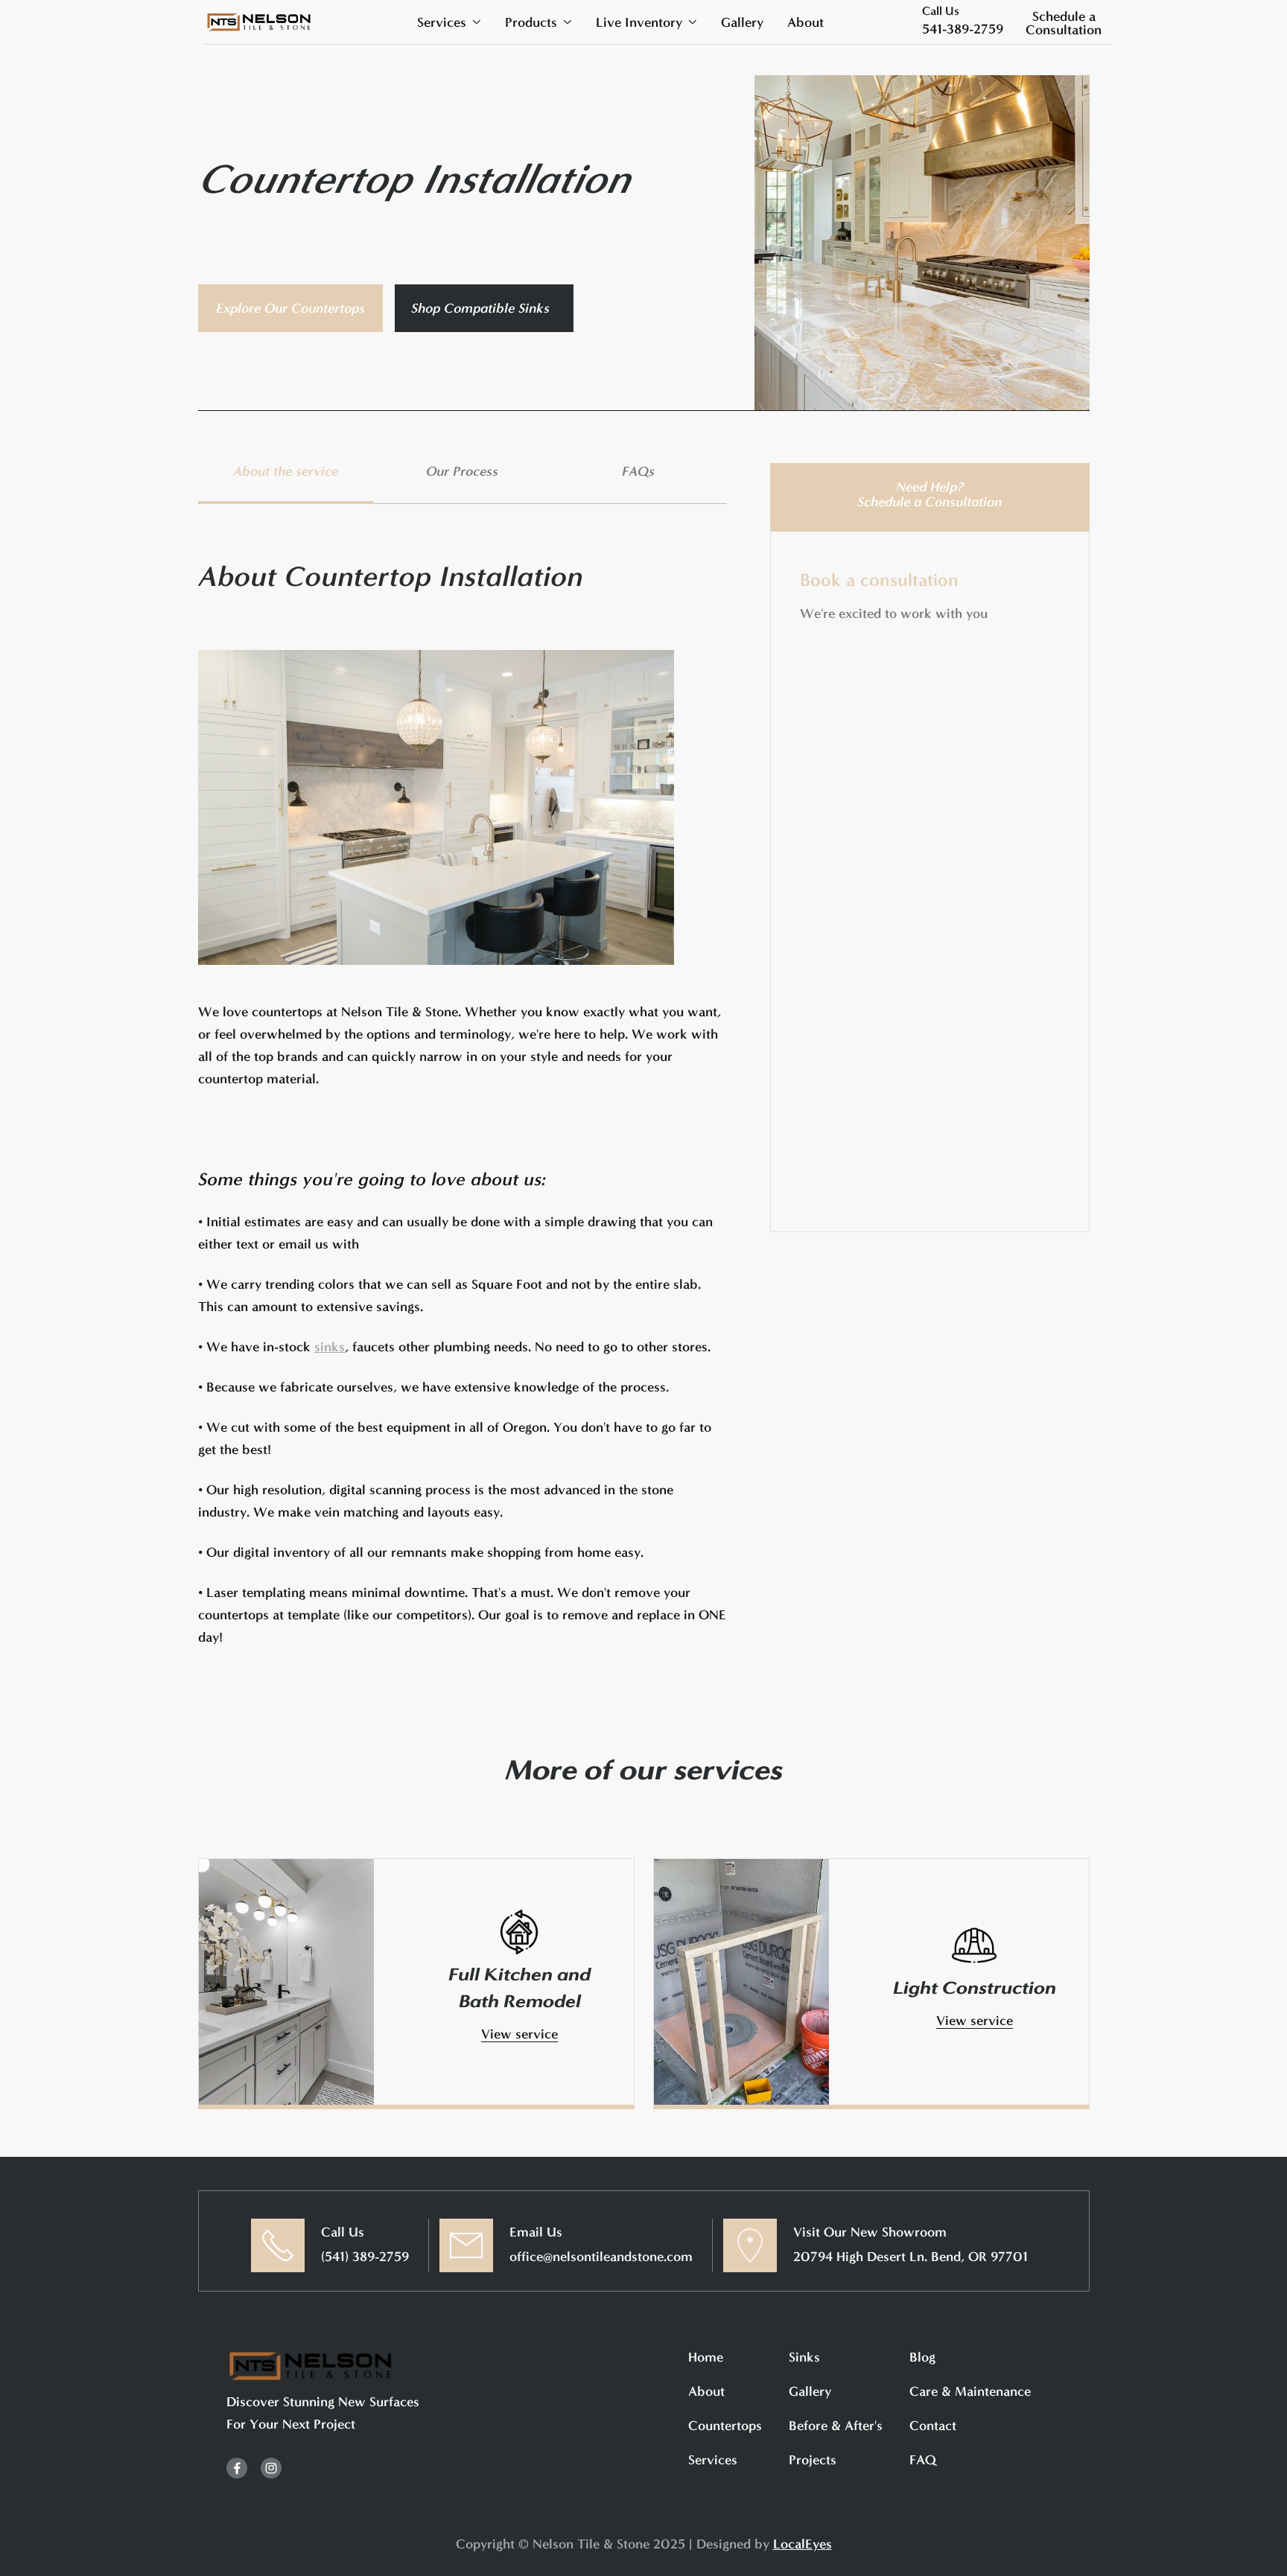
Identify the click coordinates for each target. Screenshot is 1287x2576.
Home (706, 2357)
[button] (449, 22)
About (805, 22)
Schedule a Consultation (1064, 23)
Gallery (742, 22)
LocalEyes (803, 2544)
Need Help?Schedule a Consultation (929, 494)
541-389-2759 (963, 29)
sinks (330, 1347)
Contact (933, 2426)
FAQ (923, 2460)
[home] (259, 22)
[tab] (286, 484)
